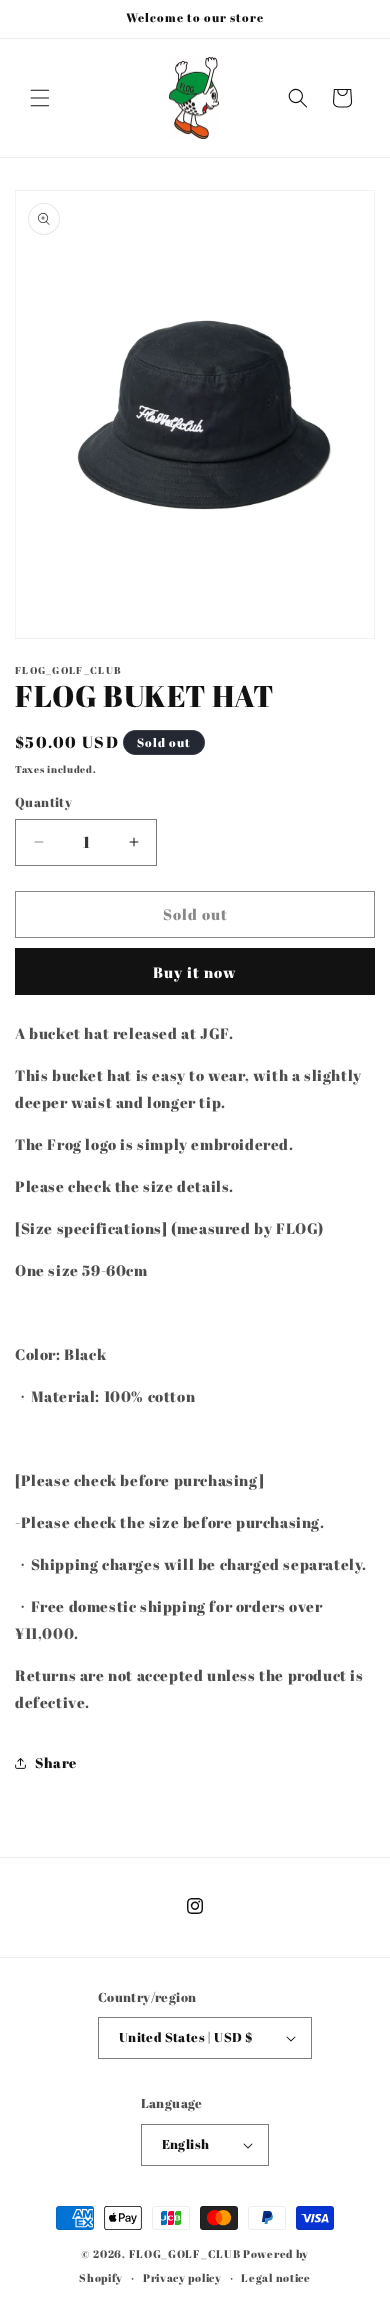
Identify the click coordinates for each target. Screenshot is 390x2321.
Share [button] (56, 1762)
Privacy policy (182, 2277)
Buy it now (195, 972)
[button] (40, 98)
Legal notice (275, 2277)
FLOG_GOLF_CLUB (185, 2253)
